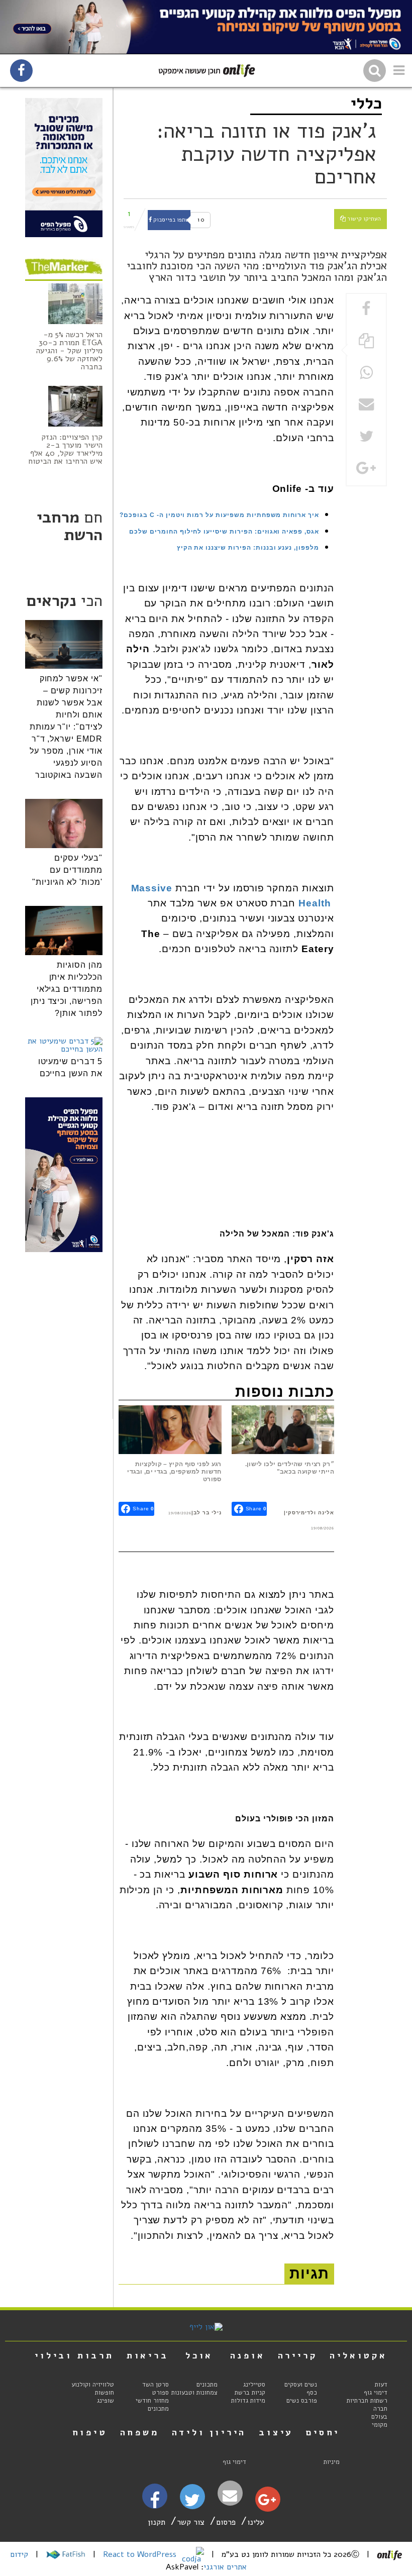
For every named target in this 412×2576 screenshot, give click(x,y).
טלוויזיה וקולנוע (93, 2385)
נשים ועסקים (301, 2385)
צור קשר (191, 2522)
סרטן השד (156, 2385)
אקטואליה (358, 2355)
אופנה (248, 2355)
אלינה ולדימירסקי (310, 1513)
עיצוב (276, 2432)
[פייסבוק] (155, 2504)
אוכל (199, 2355)
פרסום (226, 2522)
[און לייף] (206, 2327)
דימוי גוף (376, 2393)
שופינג (106, 2401)
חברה (380, 2409)
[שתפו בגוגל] (366, 469)
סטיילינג (254, 2385)
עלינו (256, 2522)
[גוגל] (267, 2502)
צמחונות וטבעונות (194, 2393)
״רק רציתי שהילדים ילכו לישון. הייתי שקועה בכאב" (290, 1468)
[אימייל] (230, 2496)
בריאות (148, 2355)
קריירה (298, 2355)
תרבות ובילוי (74, 2355)
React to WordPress (141, 2554)
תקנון (157, 2522)
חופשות (105, 2393)
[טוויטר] (192, 2504)
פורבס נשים (302, 2401)
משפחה (140, 2432)
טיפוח (90, 2432)
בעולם (379, 2417)
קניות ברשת (250, 2393)
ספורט (161, 2393)
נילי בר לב (208, 1513)
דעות (381, 2385)
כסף (312, 2393)
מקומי (380, 2425)
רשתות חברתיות (367, 2401)
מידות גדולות (248, 2401)
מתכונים (207, 2385)
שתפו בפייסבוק (171, 220)
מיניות (332, 2462)
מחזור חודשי (152, 2401)
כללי (366, 103)
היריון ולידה (209, 2432)
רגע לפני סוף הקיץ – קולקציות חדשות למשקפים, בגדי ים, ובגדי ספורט (174, 1472)
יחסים (323, 2432)
